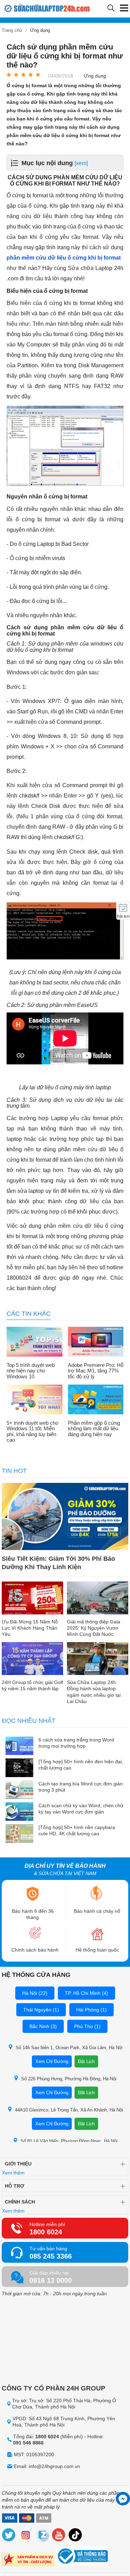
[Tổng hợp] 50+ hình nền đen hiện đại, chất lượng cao (81, 1765)
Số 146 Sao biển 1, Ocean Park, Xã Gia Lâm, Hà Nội (69, 2048)
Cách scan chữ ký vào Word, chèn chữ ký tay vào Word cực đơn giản (81, 1809)
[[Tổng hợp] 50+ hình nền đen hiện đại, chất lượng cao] (19, 1768)
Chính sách (20, 2202)
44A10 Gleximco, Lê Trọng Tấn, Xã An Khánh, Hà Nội (69, 2110)
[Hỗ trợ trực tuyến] (123, 2499)
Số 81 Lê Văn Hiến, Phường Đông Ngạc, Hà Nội (69, 2141)
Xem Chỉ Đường (52, 2061)
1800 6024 (46, 2232)
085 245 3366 (51, 2256)
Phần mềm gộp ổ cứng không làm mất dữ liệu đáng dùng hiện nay (94, 1429)
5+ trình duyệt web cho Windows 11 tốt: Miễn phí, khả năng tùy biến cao (32, 1432)
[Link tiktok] (76, 2536)
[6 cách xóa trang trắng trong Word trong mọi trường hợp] (19, 1746)
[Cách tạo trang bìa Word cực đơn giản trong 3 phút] (19, 1790)
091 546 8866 (28, 2443)
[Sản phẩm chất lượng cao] (28, 2560)
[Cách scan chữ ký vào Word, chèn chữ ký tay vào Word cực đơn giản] (19, 1812)
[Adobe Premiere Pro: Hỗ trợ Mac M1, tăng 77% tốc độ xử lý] (96, 1342)
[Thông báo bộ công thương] (82, 2557)
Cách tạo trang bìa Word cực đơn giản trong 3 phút (81, 1787)
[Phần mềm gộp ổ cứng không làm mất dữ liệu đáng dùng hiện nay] (96, 1400)
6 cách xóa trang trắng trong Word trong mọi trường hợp (76, 1743)
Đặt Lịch (86, 2061)
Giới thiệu (18, 2164)
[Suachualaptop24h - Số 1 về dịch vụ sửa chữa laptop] (30, 8)
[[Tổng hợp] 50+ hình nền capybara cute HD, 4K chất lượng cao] (19, 1834)
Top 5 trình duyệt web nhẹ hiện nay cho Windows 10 (31, 1371)
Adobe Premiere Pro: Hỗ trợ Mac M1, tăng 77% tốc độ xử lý (96, 1371)
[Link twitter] (9, 2536)
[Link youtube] (59, 2536)
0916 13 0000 (51, 2280)
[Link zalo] (42, 2536)
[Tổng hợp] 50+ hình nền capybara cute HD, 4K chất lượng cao (77, 1830)
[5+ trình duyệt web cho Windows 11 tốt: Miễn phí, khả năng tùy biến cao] (34, 1400)
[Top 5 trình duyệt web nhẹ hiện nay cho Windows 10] (34, 1342)
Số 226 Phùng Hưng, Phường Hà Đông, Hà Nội (69, 2079)
